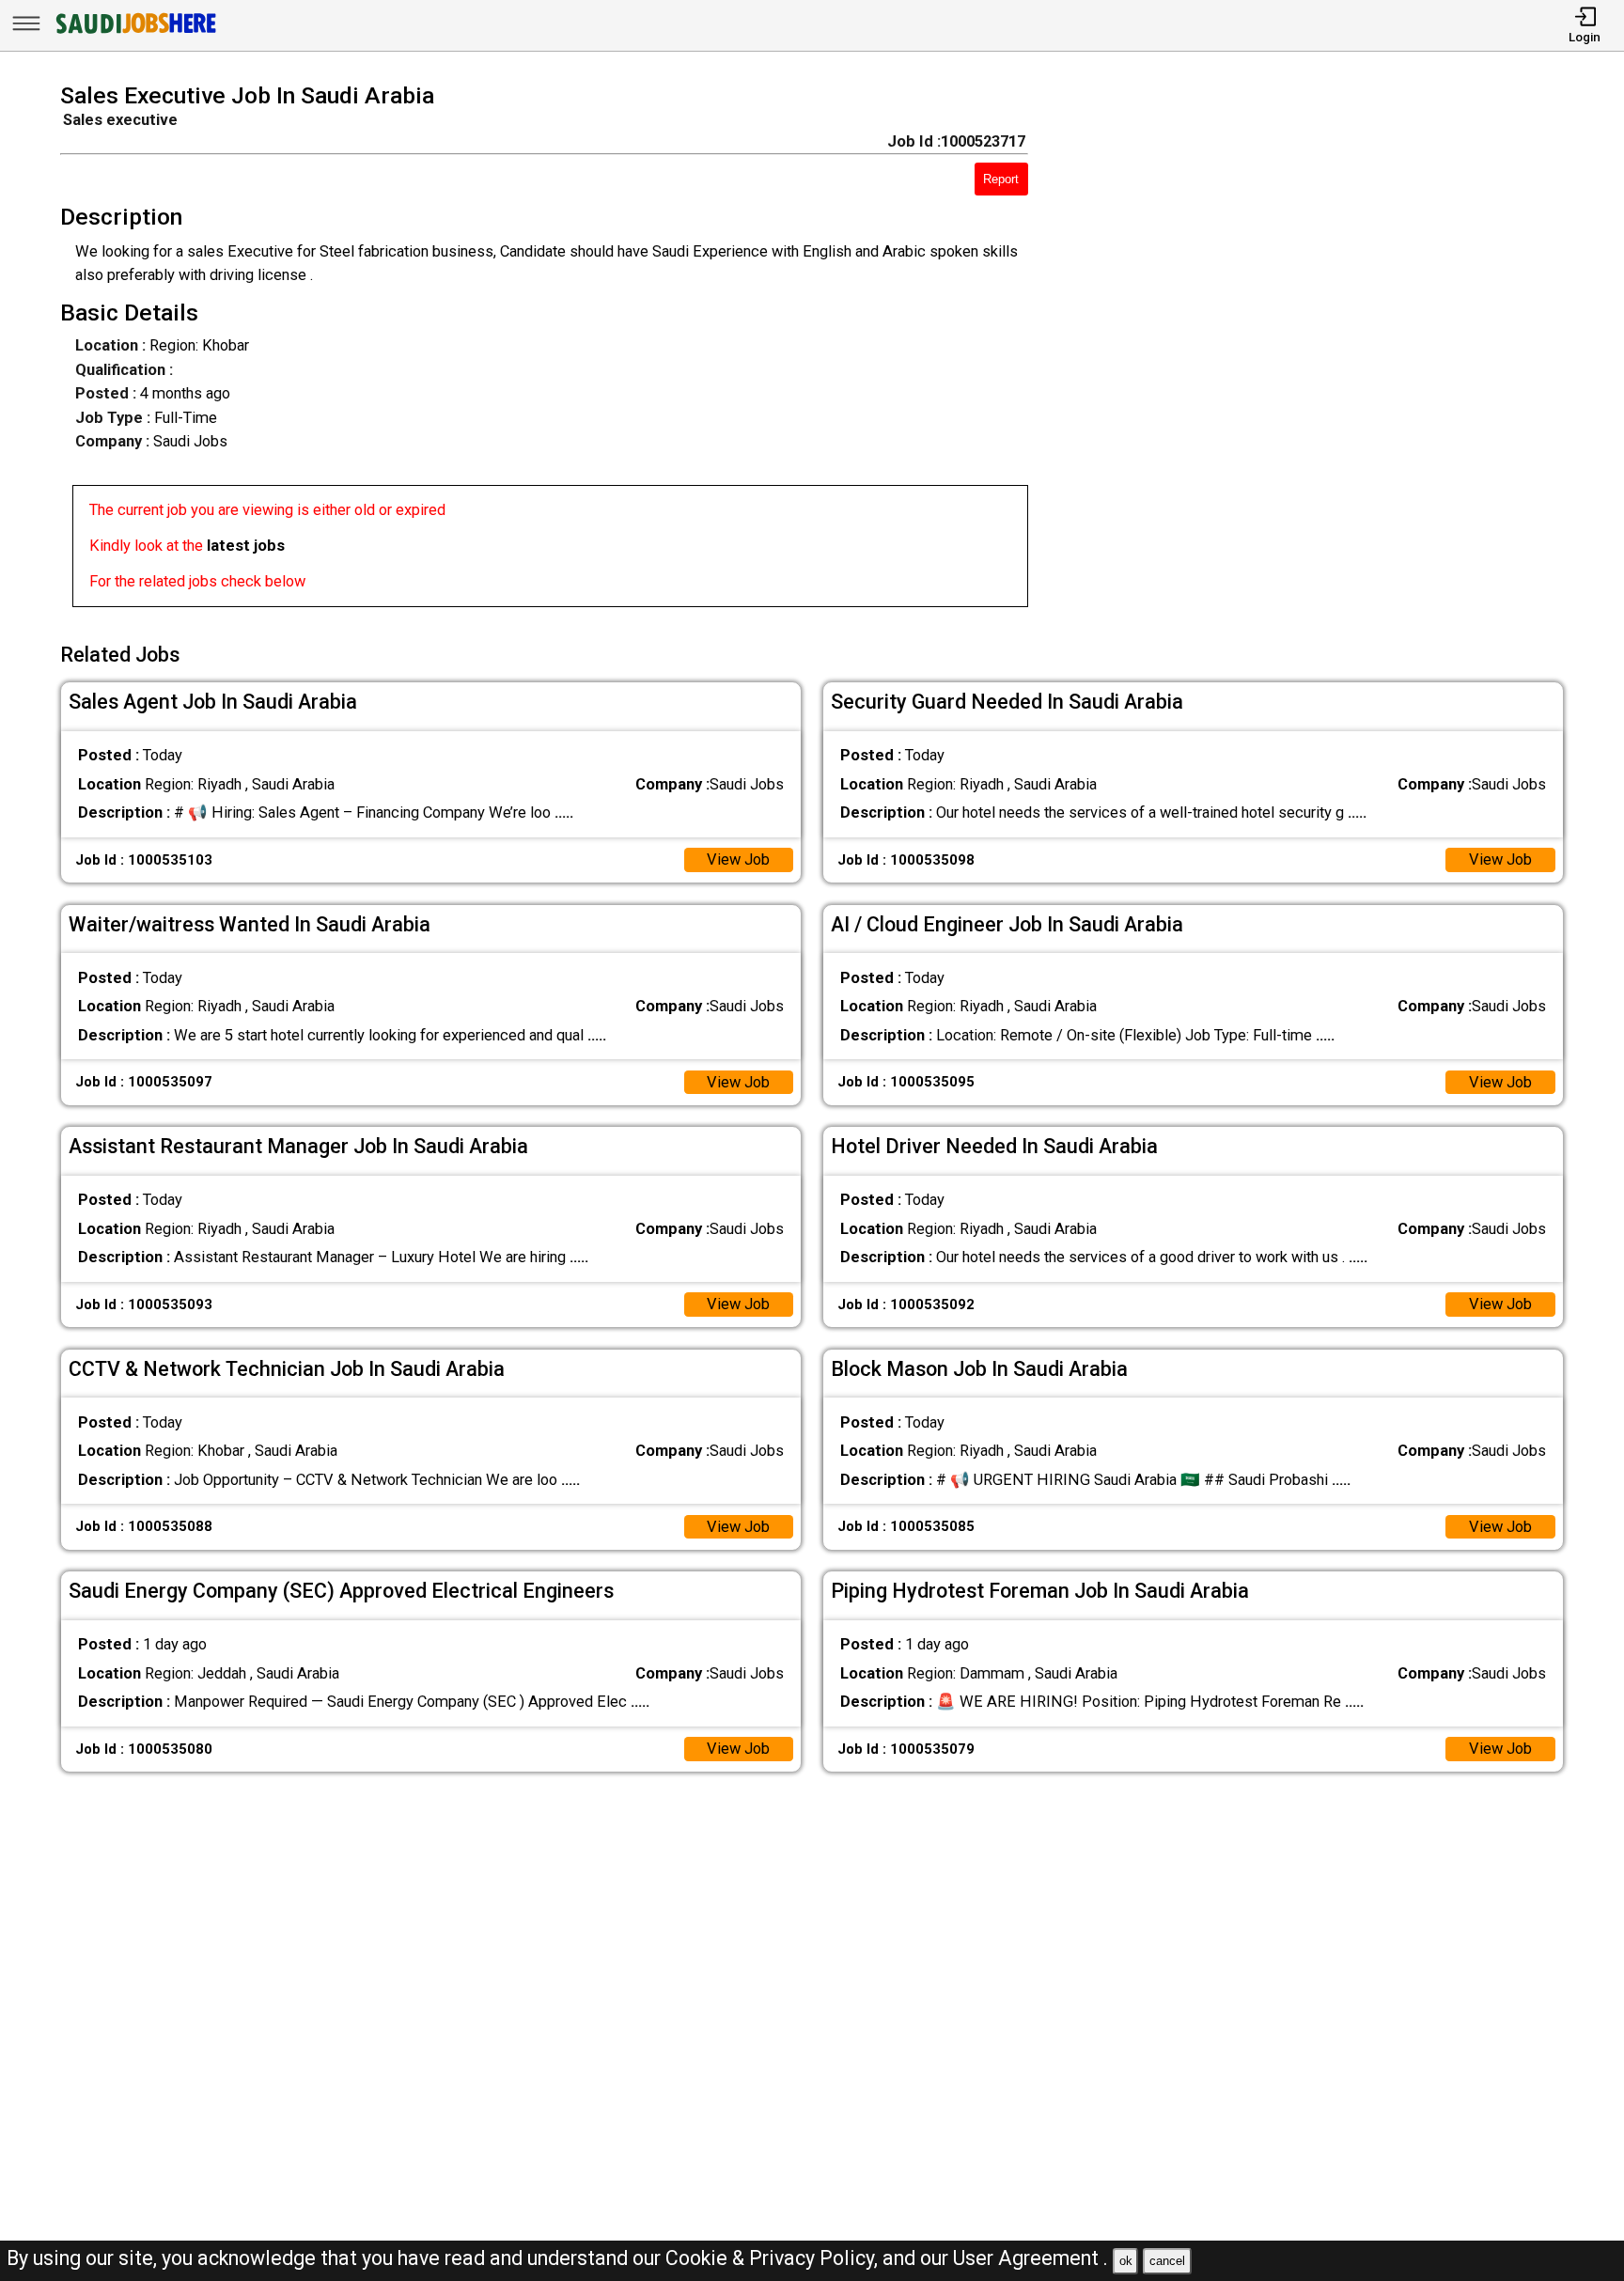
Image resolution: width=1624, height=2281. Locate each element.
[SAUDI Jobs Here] (134, 32)
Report (1001, 179)
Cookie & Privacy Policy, (774, 2258)
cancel (1167, 2261)
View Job (738, 859)
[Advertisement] (1326, 351)
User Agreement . (1031, 2258)
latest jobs (246, 546)
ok (1126, 2261)
